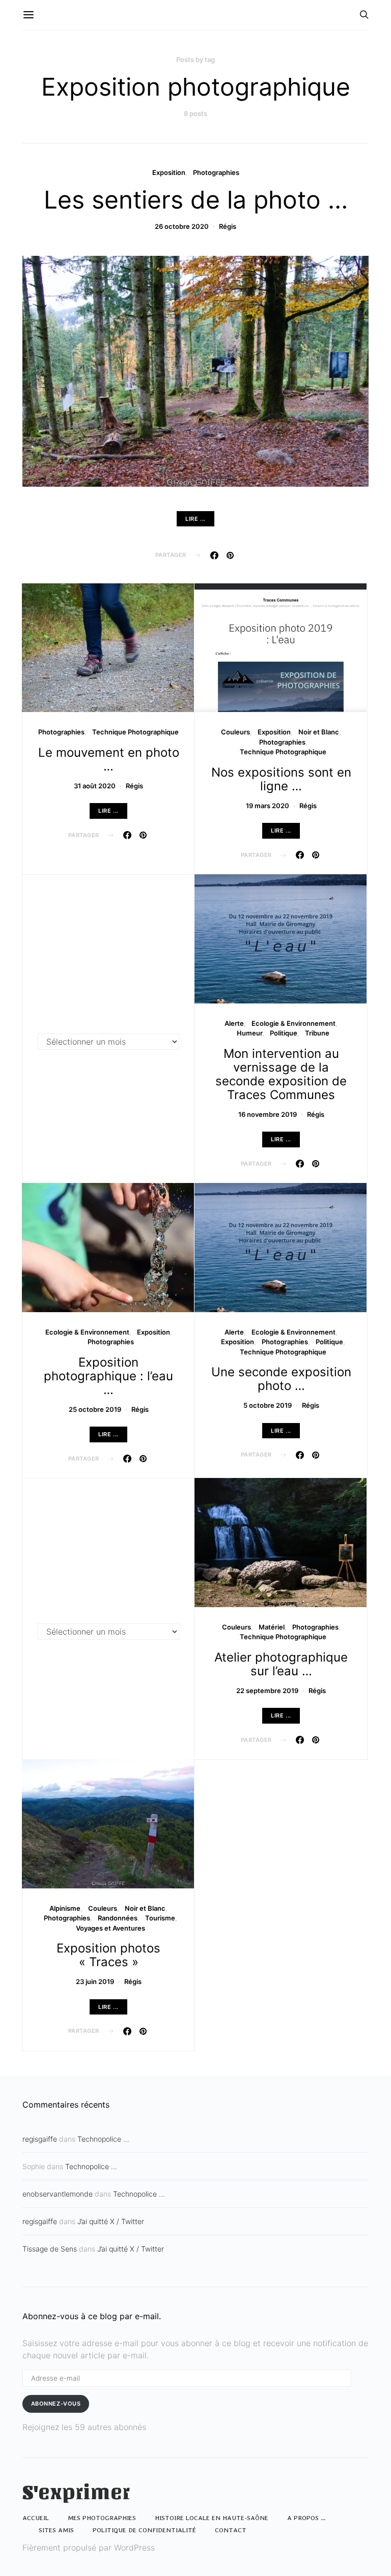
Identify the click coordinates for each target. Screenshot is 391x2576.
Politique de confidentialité (144, 2530)
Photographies (216, 172)
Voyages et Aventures (110, 1928)
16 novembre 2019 (268, 1114)
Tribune (317, 1033)
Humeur (249, 1033)
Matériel (272, 1627)
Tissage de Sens (50, 2249)
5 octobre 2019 (268, 1405)
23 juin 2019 (95, 1981)
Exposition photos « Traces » (108, 1955)
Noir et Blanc (319, 732)
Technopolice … (103, 2139)
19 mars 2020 (268, 806)
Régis (228, 226)
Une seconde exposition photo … (281, 1379)
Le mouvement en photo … (109, 759)
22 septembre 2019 (267, 1691)
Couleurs (235, 732)
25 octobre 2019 (95, 1409)
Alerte (234, 1023)
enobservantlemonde (58, 2194)
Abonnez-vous (56, 2404)
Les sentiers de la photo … (196, 200)
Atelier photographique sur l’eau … (281, 1664)
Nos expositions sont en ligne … (281, 779)
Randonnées (118, 1918)
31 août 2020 (95, 786)
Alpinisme (65, 1908)
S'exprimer (76, 2493)
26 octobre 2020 (182, 226)
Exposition (169, 172)
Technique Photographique (135, 732)
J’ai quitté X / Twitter (111, 2221)
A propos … (306, 2518)
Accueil (36, 2518)
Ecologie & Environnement (294, 1023)
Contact (231, 2530)
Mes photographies (102, 2518)
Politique (284, 1033)
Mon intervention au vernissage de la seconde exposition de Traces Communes (281, 1074)
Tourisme (160, 1918)
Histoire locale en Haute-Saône (212, 2518)
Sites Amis (56, 2530)
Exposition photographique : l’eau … (108, 1376)
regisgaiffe (40, 2139)
